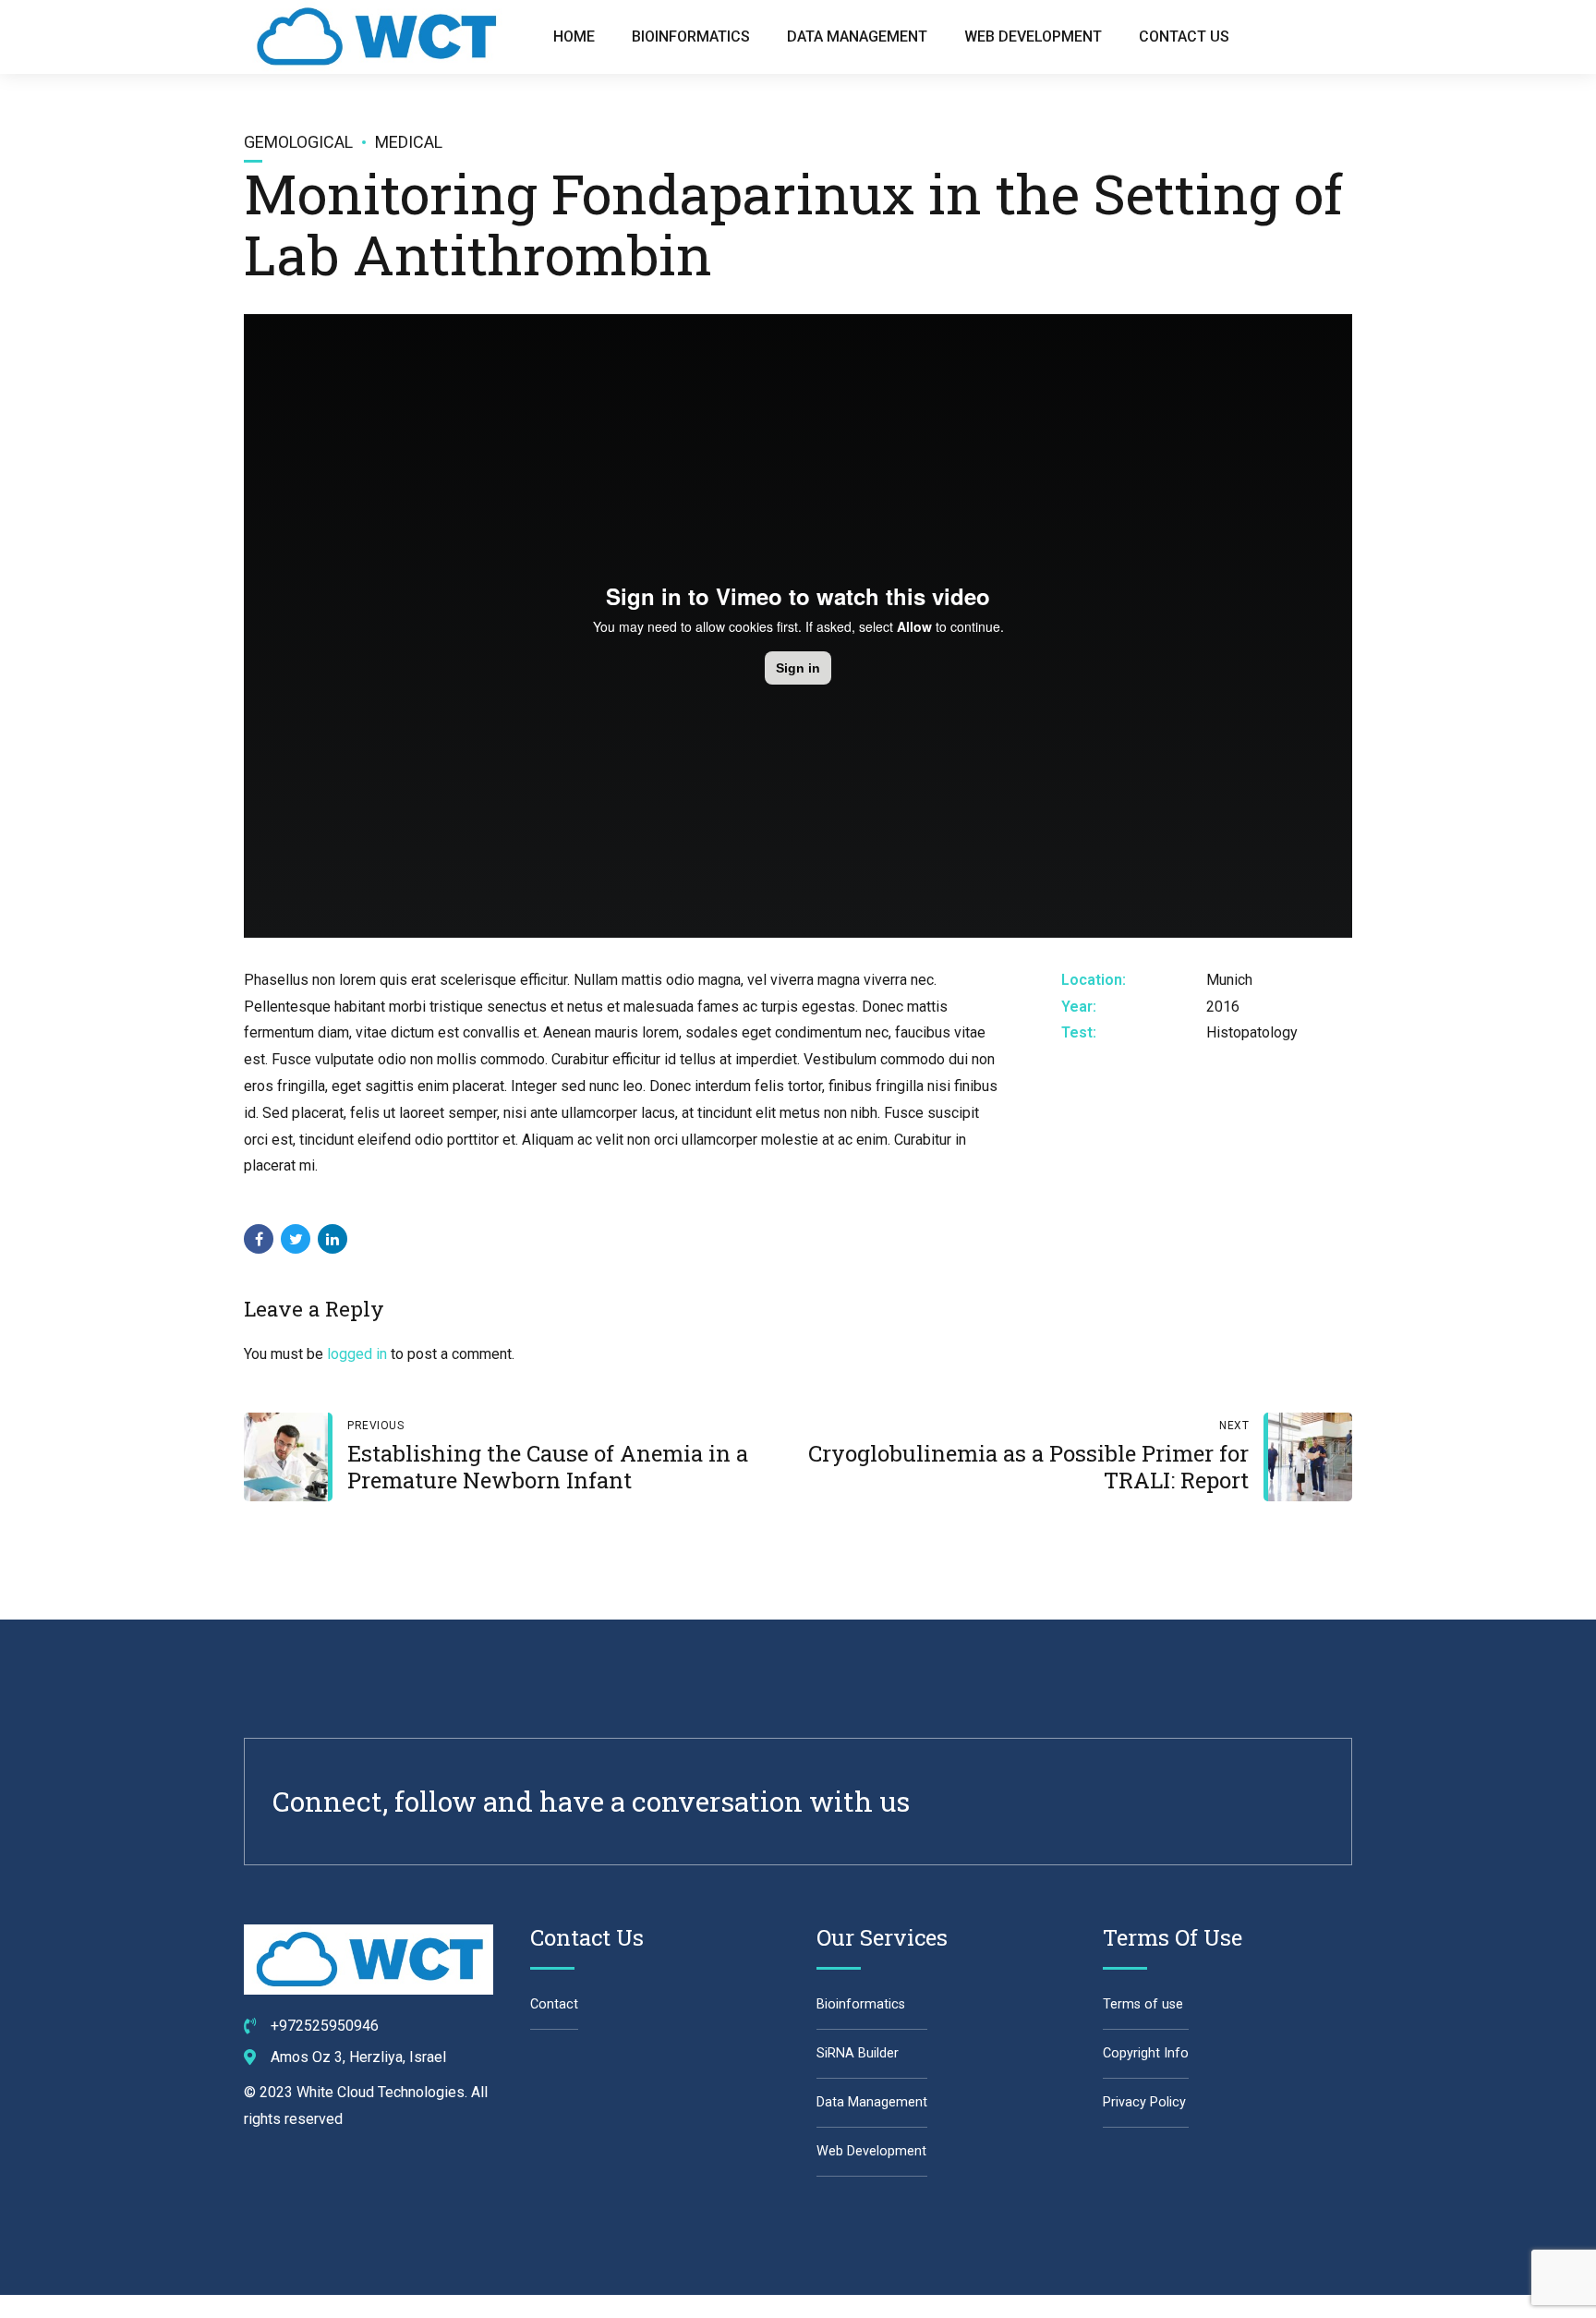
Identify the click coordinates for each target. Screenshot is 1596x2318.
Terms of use (1143, 2004)
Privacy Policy (1144, 2102)
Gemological (298, 142)
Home (574, 36)
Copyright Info (1146, 2053)
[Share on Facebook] (259, 1239)
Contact (554, 2004)
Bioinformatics (691, 36)
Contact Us (1184, 36)
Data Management (857, 36)
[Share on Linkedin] (332, 1239)
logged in (357, 1354)
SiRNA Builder (858, 2053)
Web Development (1033, 36)
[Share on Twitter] (296, 1239)
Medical (409, 142)
